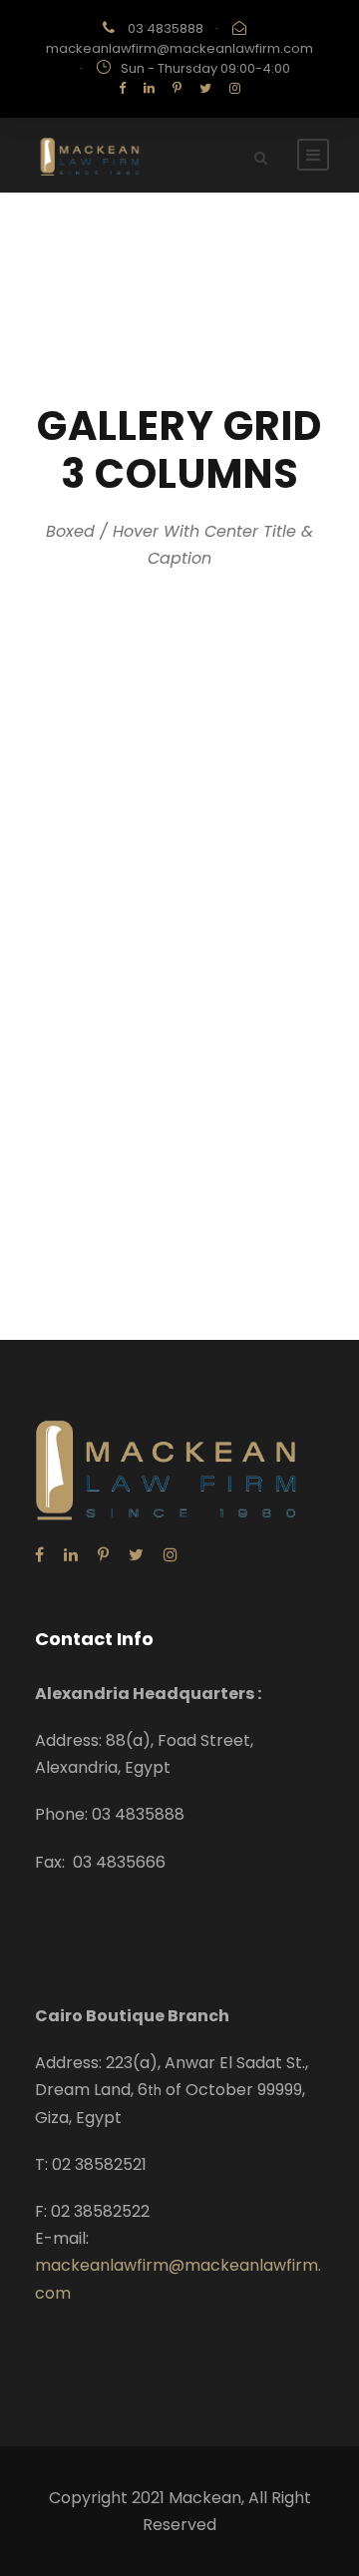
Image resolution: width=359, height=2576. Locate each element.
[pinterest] (177, 88)
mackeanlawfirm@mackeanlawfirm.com (179, 48)
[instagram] (235, 88)
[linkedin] (149, 88)
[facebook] (122, 88)
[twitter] (205, 88)
